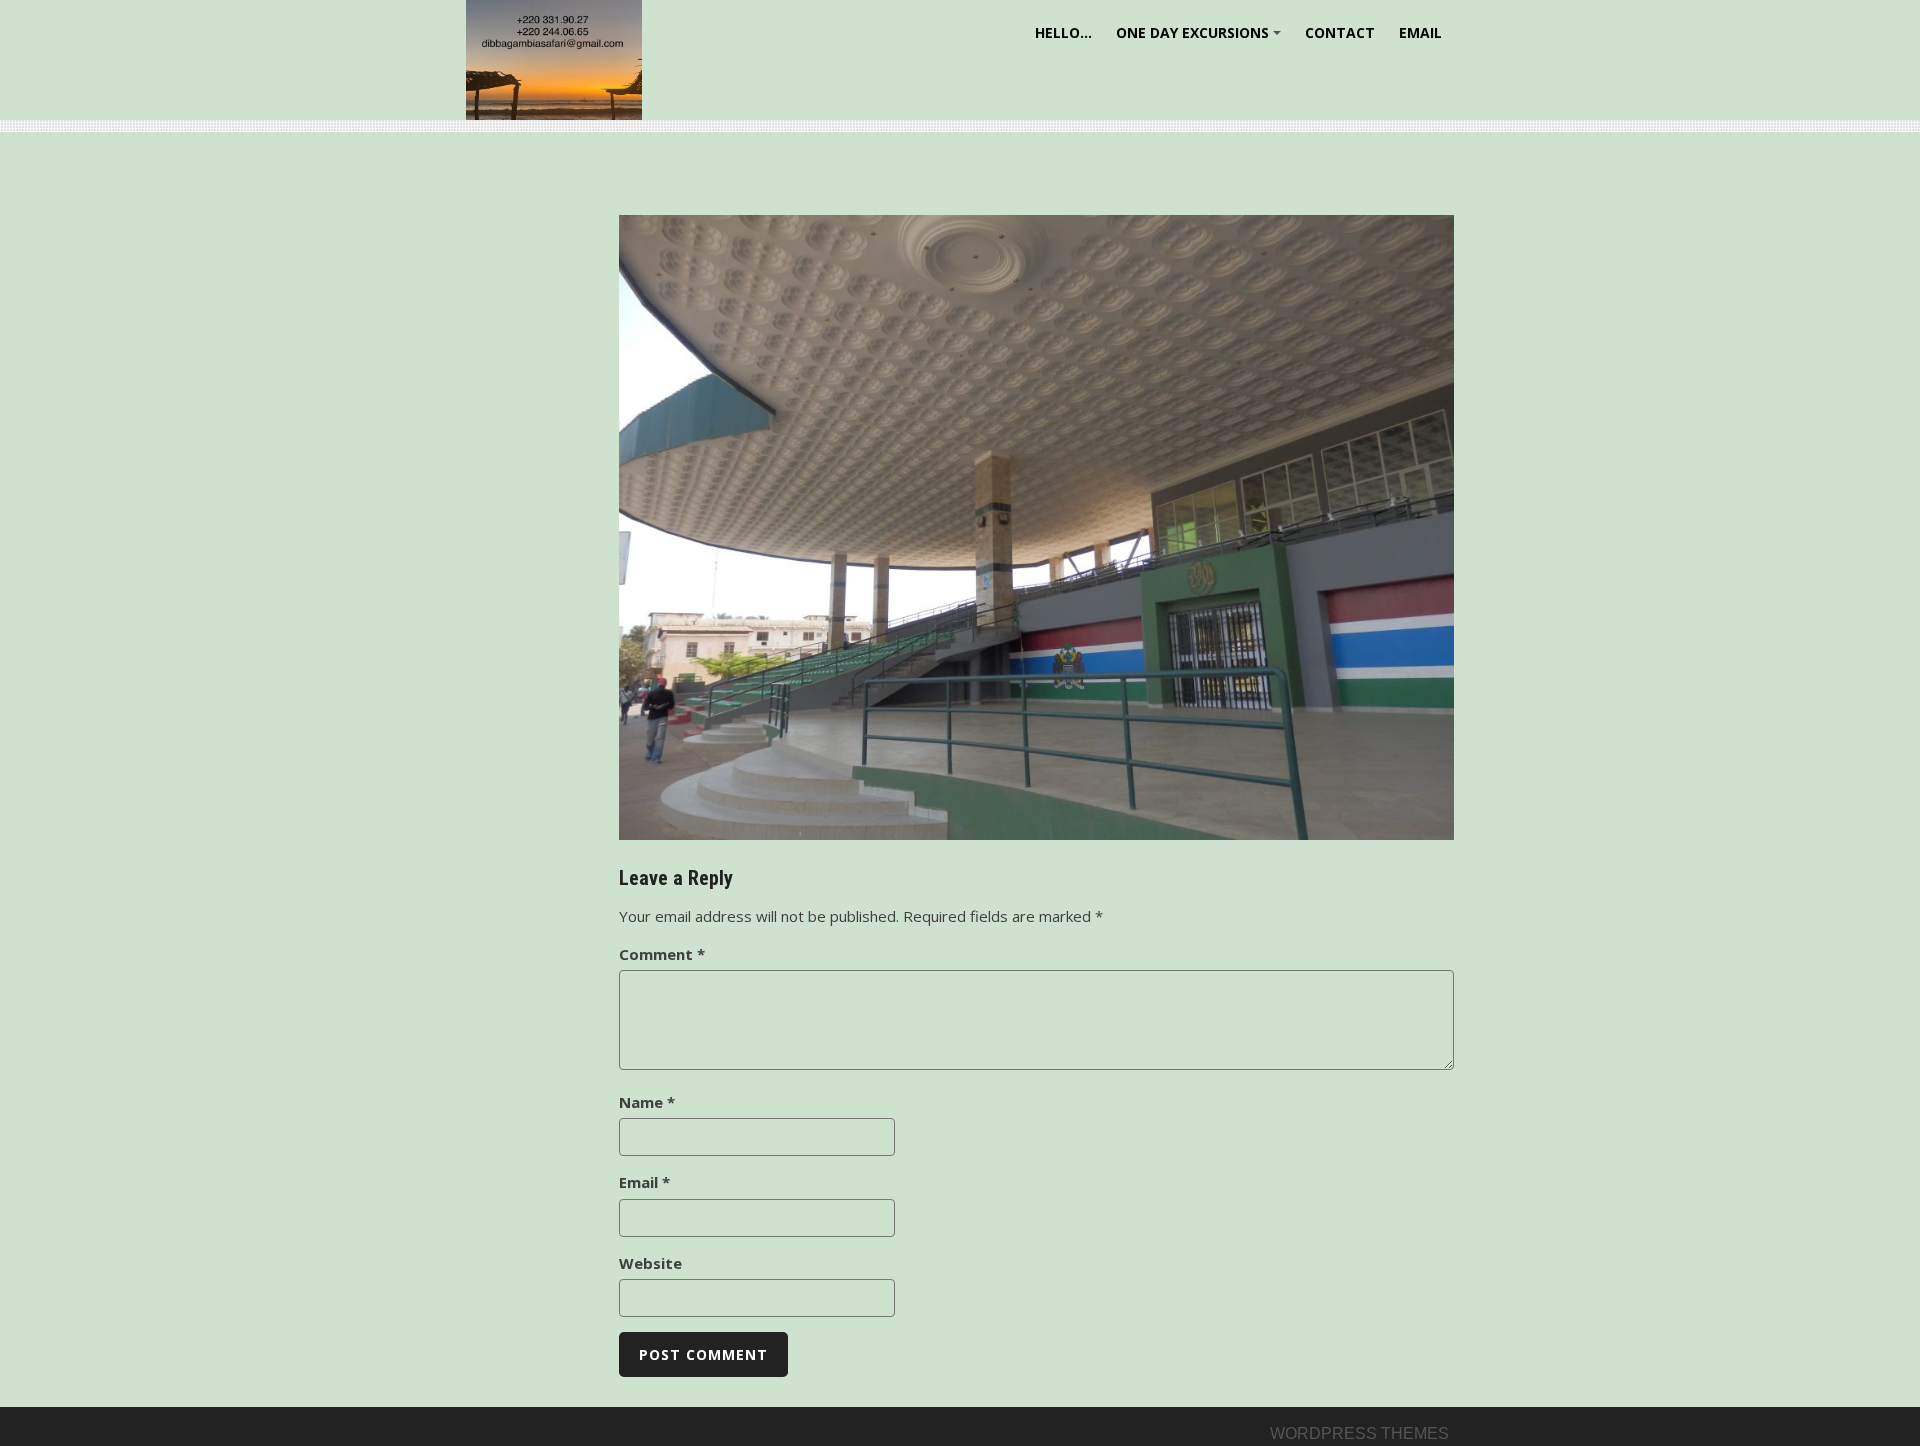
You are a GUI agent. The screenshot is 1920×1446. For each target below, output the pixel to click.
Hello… (1063, 32)
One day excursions (1201, 39)
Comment (662, 954)
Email (1420, 32)
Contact (1340, 32)
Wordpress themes (1359, 1433)
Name (647, 1102)
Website (650, 1263)
